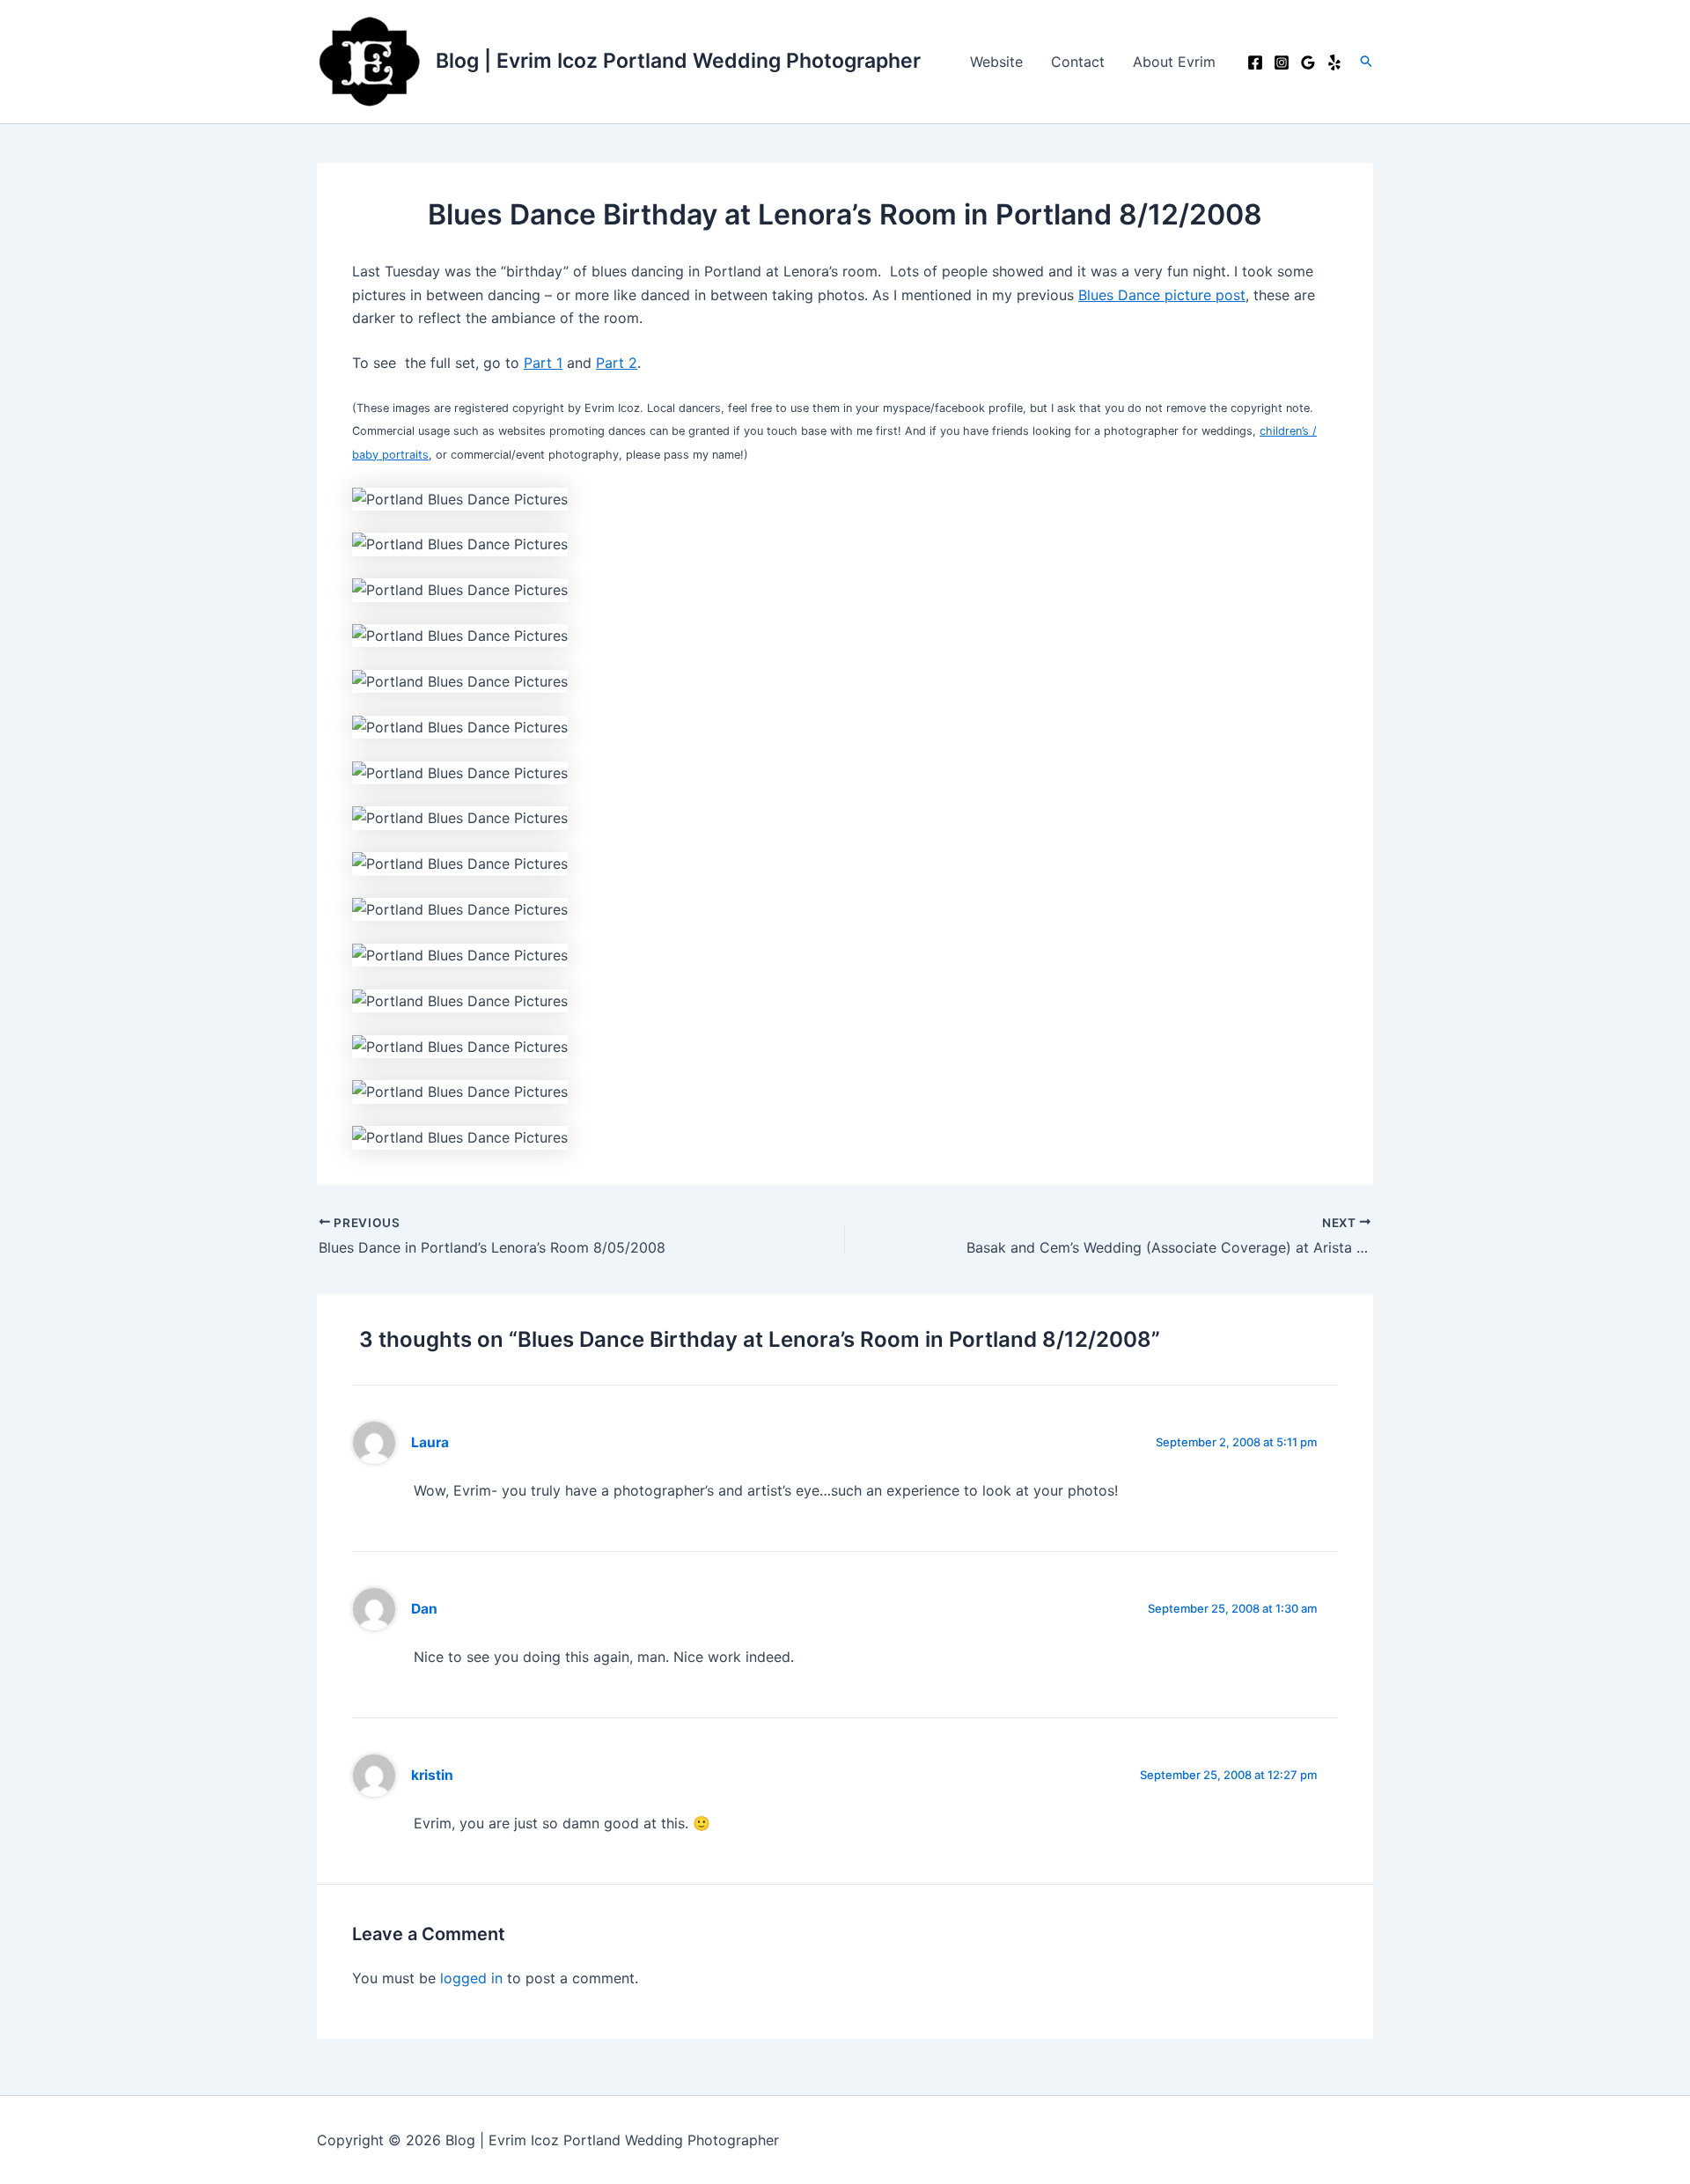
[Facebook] (1255, 63)
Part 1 (543, 363)
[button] (1367, 62)
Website (996, 62)
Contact (1078, 62)
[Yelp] (1334, 63)
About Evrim (1174, 62)
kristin (432, 1775)
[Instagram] (1282, 63)
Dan (424, 1609)
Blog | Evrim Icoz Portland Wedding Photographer (678, 61)
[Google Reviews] (1308, 63)
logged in (471, 1978)
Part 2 (617, 363)
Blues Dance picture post (1162, 295)
